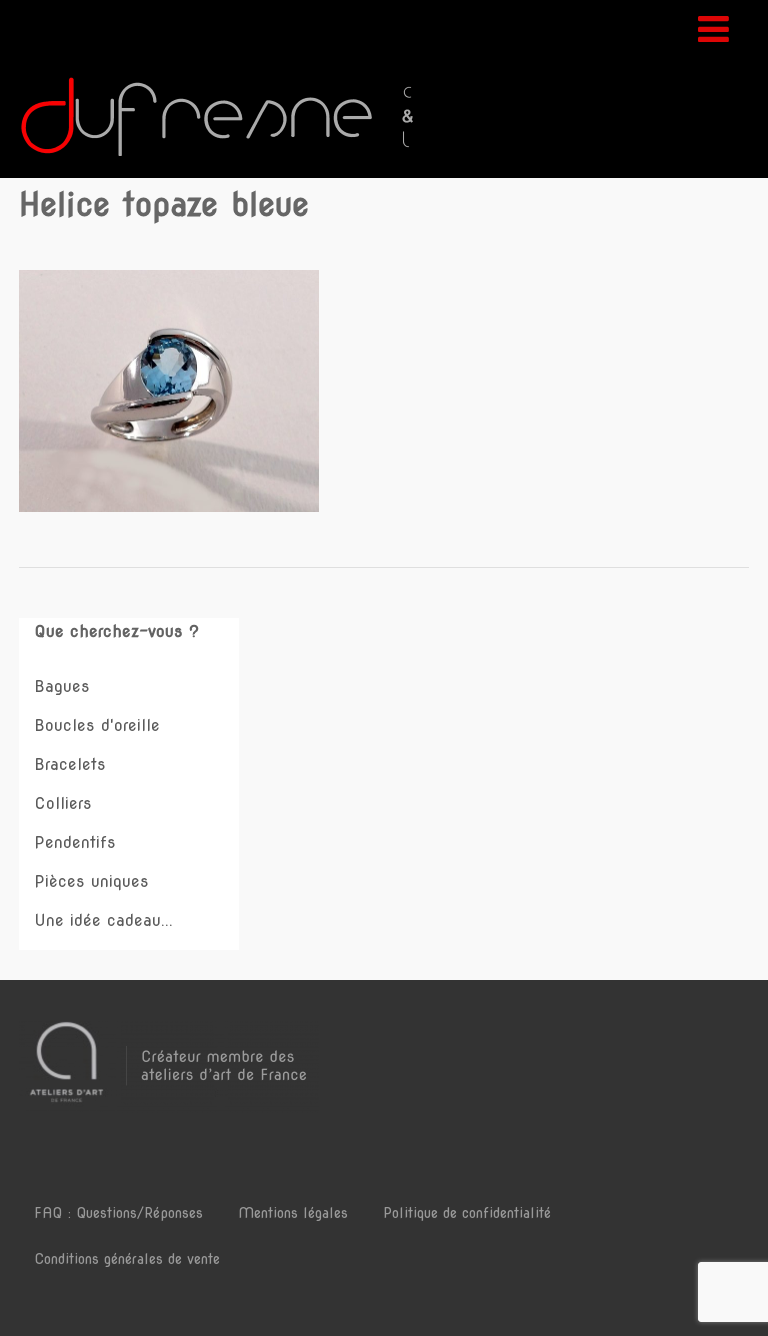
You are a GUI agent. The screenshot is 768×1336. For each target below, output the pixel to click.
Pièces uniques (91, 881)
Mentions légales (293, 1213)
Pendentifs (75, 842)
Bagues (62, 686)
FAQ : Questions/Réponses (118, 1213)
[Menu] (713, 29)
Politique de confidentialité (467, 1213)
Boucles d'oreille (97, 725)
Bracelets (70, 764)
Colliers (63, 803)
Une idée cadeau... (103, 920)
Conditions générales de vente (127, 1259)
